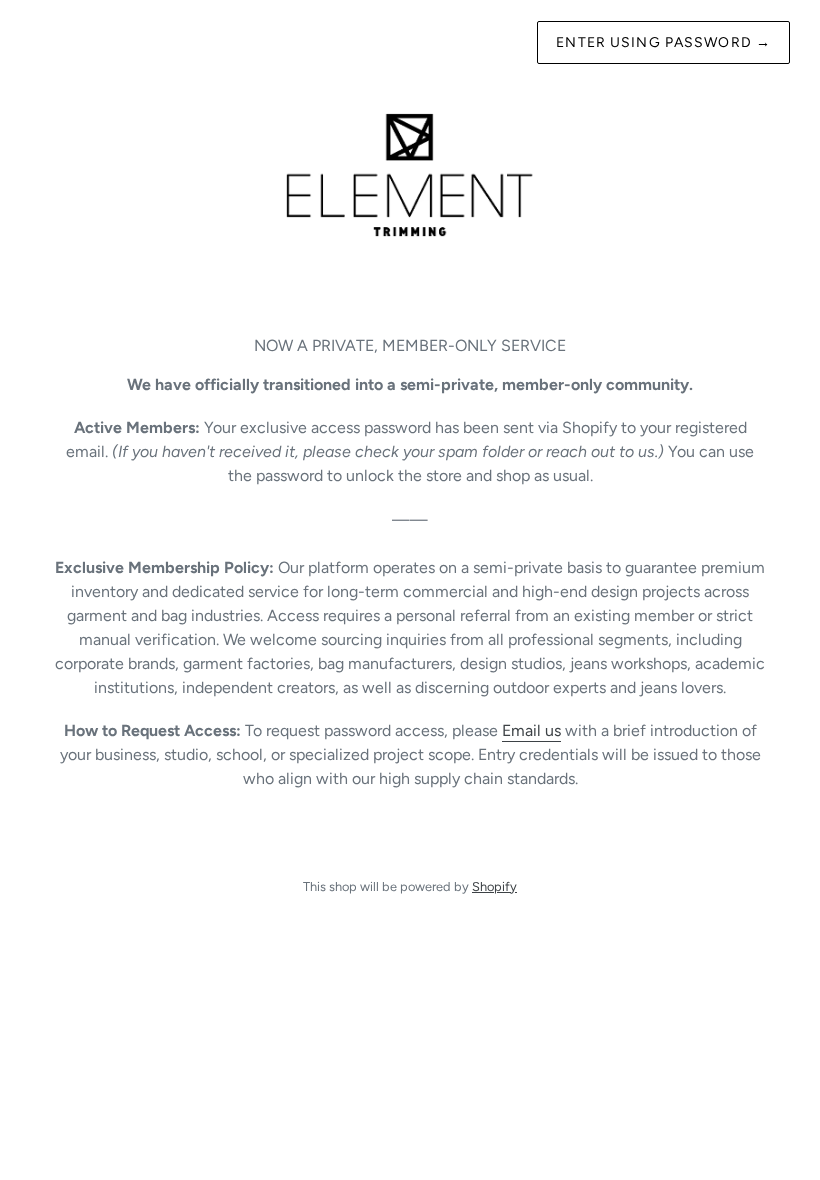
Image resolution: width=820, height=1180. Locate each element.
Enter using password (663, 42)
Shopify (494, 886)
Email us (531, 730)
